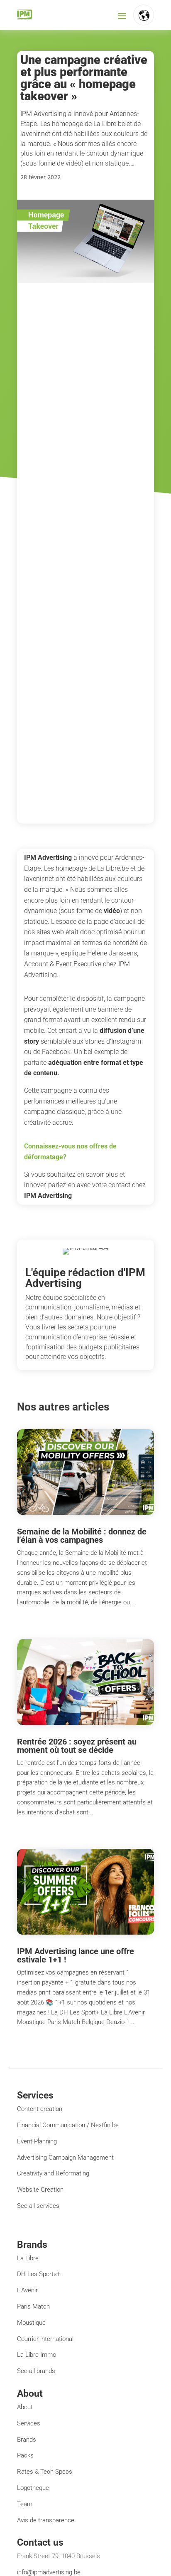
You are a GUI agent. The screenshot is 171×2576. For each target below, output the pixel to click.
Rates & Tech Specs (45, 2472)
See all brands (36, 2371)
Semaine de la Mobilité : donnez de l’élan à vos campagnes (82, 1536)
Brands (27, 2440)
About (25, 2407)
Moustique (31, 2323)
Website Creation (40, 2190)
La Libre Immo (37, 2355)
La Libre (28, 2258)
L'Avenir (27, 2290)
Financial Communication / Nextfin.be (68, 2125)
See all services (38, 2206)
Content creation (40, 2109)
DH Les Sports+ (39, 2274)
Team (25, 2504)
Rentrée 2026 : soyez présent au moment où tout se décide (77, 1746)
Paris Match (33, 2306)
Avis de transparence (46, 2520)
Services (29, 2423)
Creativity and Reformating (53, 2173)
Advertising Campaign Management (65, 2158)
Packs (25, 2455)
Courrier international (45, 2339)
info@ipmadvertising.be (49, 2572)
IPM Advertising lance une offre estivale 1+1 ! (76, 1955)
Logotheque (33, 2488)
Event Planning (37, 2141)
